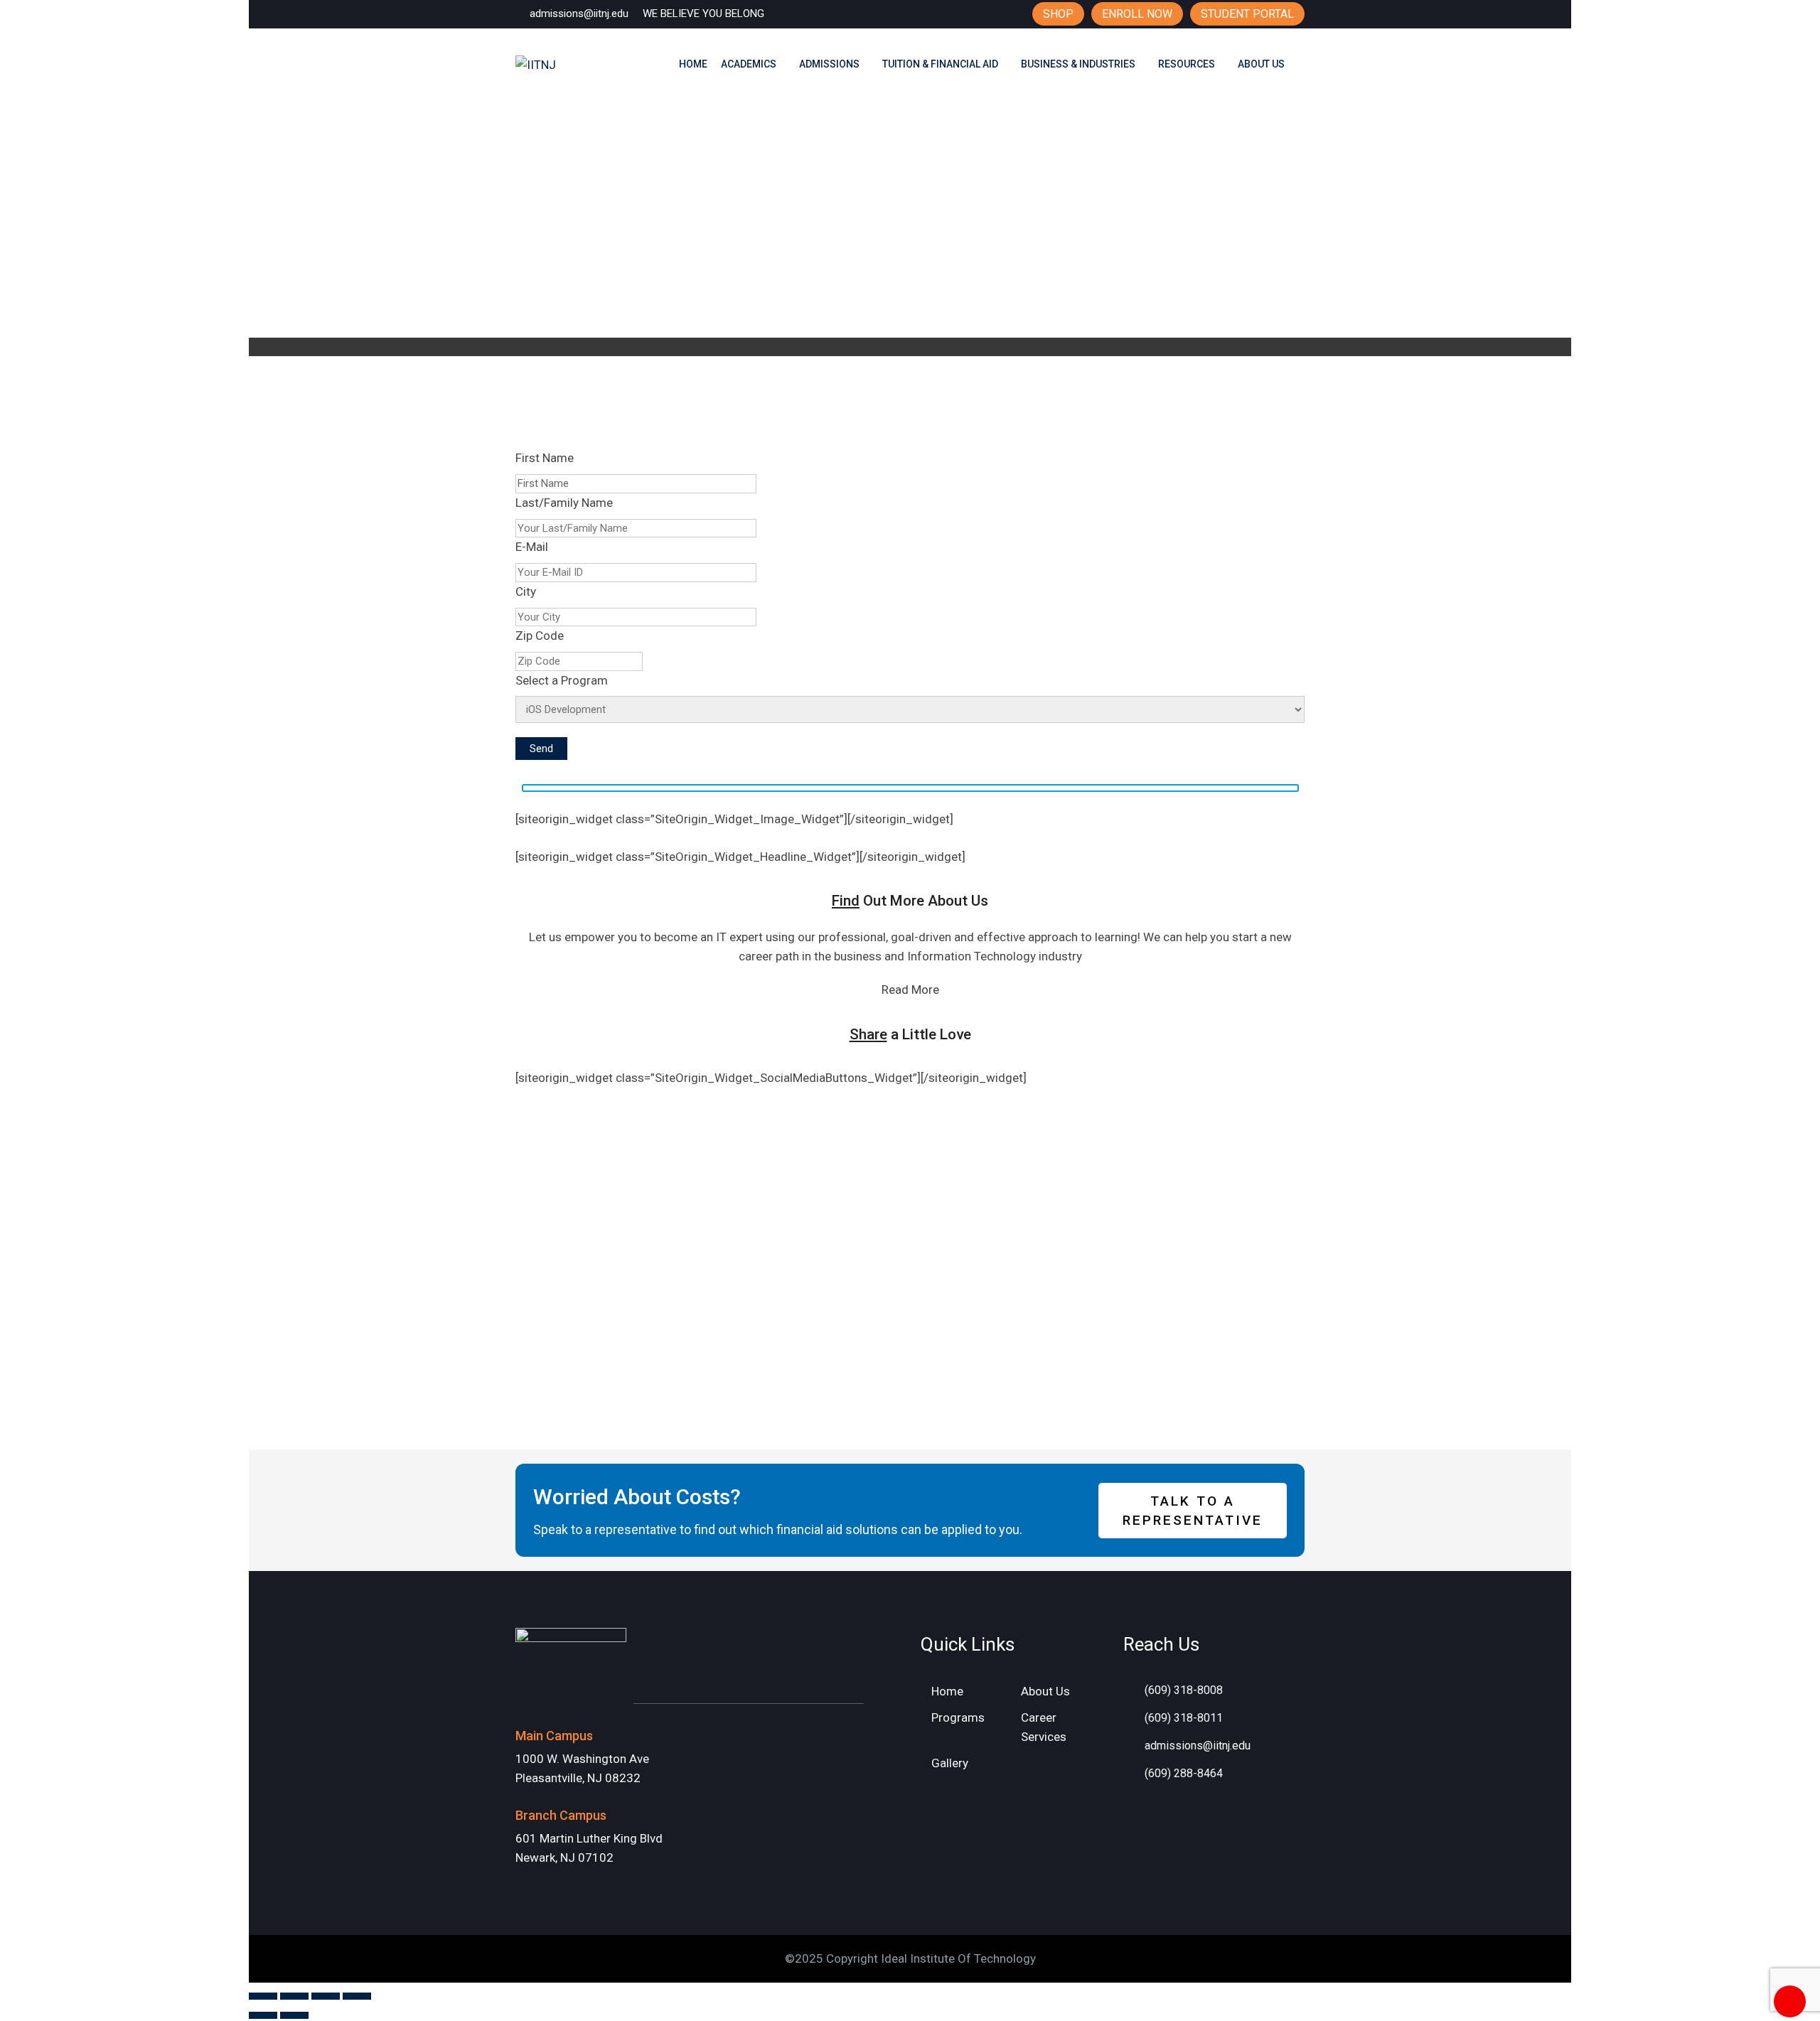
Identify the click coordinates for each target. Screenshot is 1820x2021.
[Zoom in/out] (263, 1996)
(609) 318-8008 (1184, 1690)
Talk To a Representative (1193, 1511)
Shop (1058, 14)
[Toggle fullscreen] (294, 1996)
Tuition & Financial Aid (940, 64)
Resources (1187, 64)
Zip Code (540, 636)
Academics (749, 64)
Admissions (829, 64)
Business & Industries (1078, 64)
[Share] (326, 1996)
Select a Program (562, 680)
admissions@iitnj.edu (579, 14)
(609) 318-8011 (1184, 1718)
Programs (958, 1717)
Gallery (950, 1763)
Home (693, 64)
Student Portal (1247, 14)
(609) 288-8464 (1184, 1773)
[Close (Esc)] (357, 1996)
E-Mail (532, 547)
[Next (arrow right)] (294, 2015)
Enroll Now (1137, 14)
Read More (910, 990)
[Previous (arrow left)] (263, 2015)
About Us (1261, 64)
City (526, 591)
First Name (545, 458)
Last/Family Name (564, 503)
